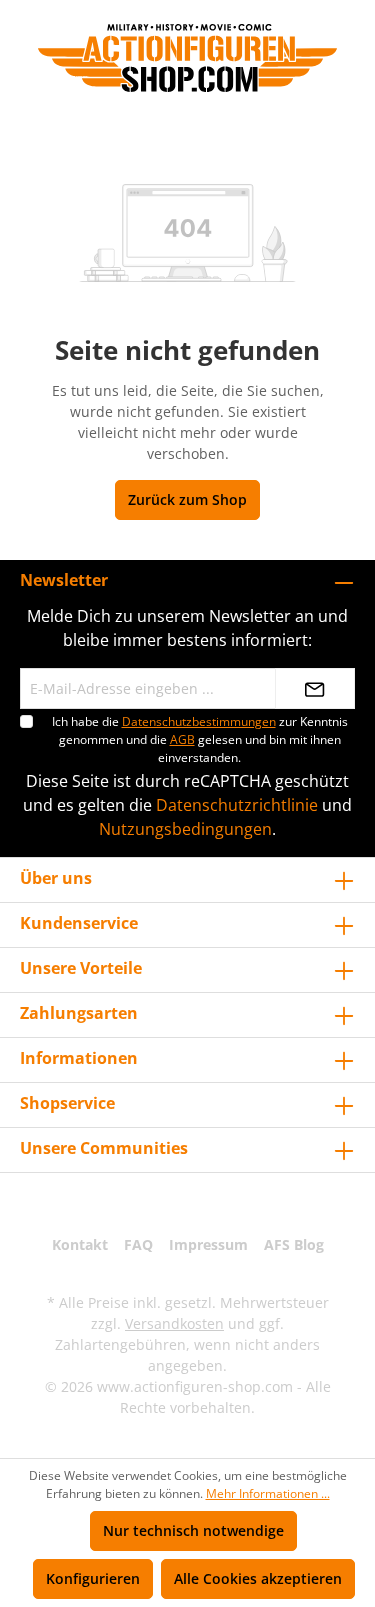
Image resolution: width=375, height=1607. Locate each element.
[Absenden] (315, 688)
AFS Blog (294, 1244)
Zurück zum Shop (187, 499)
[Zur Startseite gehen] (187, 58)
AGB (182, 739)
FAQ (138, 1244)
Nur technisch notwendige (193, 1530)
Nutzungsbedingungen (185, 829)
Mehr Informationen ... (268, 1493)
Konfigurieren (93, 1578)
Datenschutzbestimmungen (199, 721)
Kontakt (80, 1244)
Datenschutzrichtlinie (237, 805)
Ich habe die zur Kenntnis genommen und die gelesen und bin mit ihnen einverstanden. (200, 739)
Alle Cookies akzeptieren (258, 1578)
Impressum (208, 1244)
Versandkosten (174, 1323)
